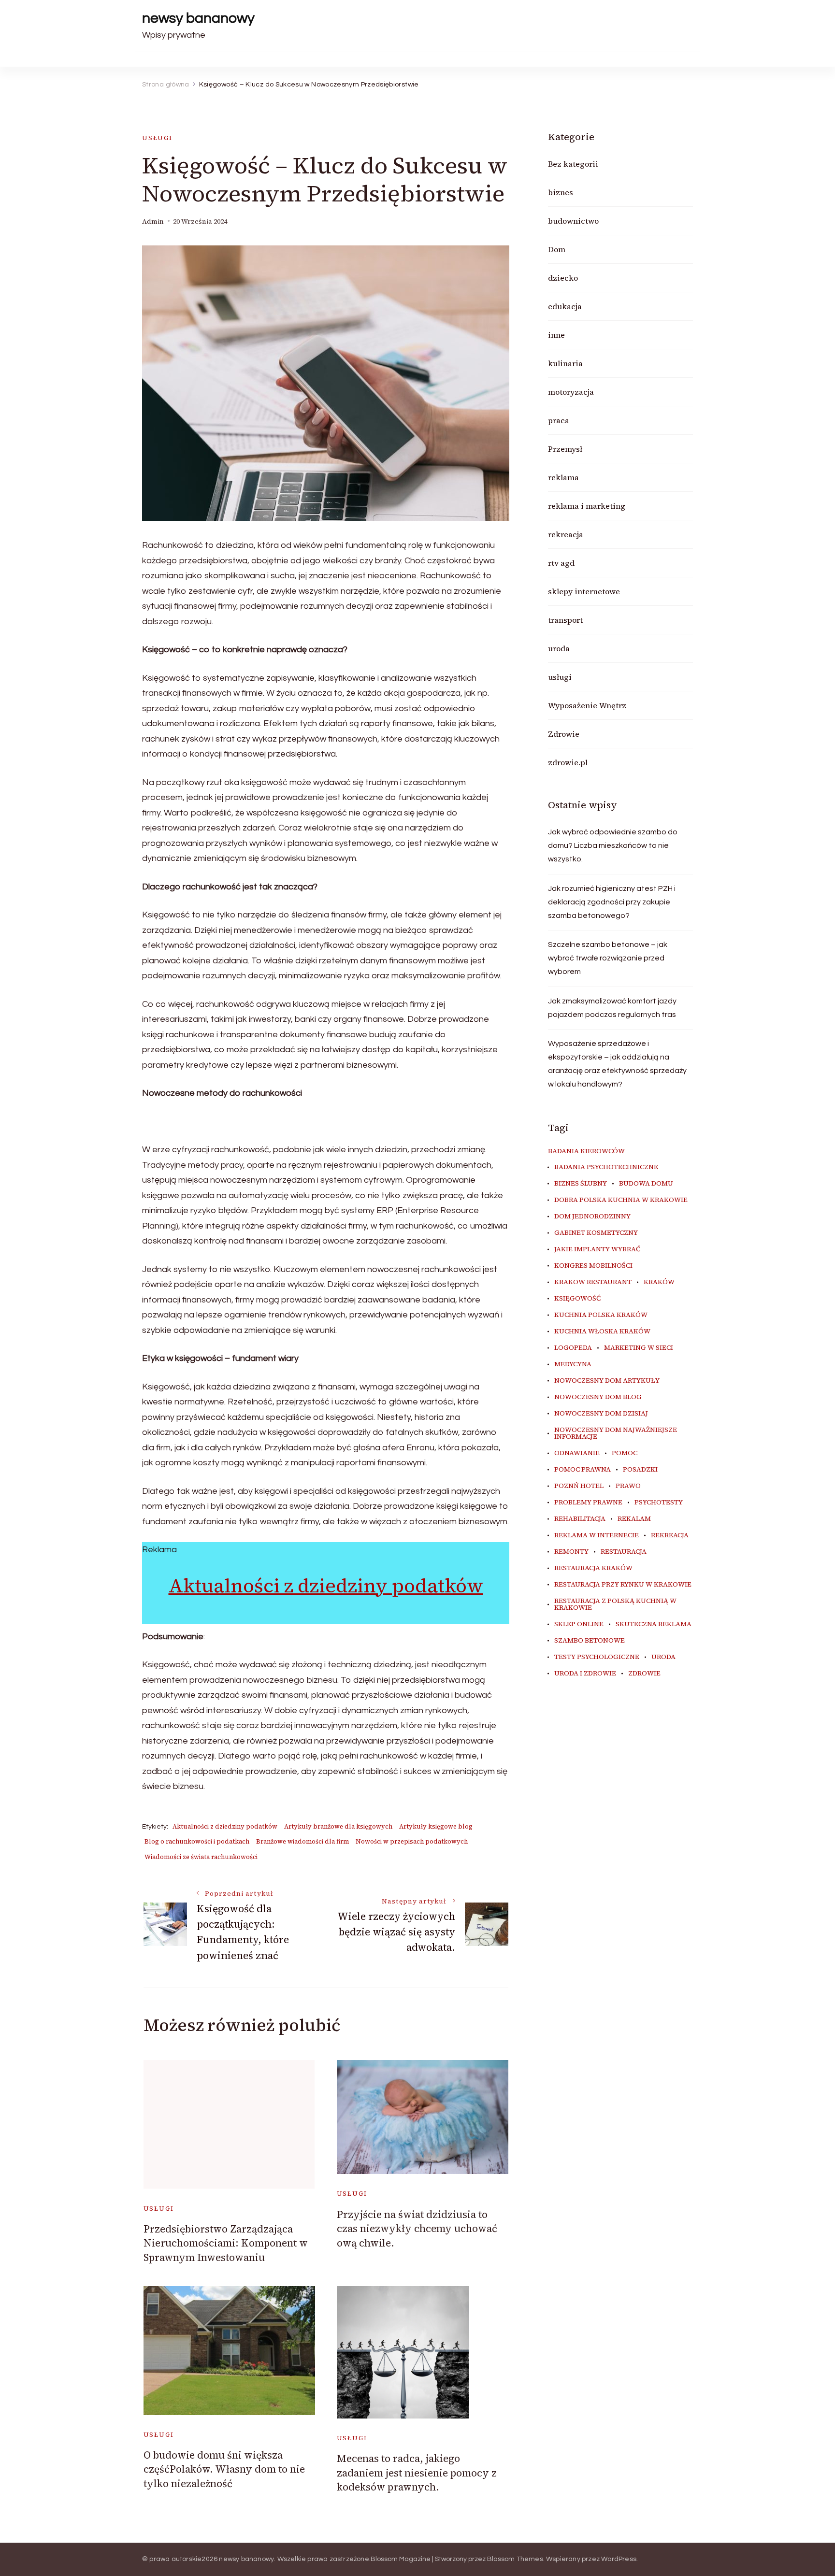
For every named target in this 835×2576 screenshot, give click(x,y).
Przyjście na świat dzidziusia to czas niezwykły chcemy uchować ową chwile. (417, 2229)
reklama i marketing (587, 506)
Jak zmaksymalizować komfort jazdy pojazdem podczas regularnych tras (612, 1008)
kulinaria (565, 363)
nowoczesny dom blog (598, 1397)
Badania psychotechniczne (606, 1167)
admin (153, 222)
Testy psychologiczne (597, 1657)
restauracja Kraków (593, 1568)
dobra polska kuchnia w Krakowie (621, 1200)
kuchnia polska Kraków (601, 1315)
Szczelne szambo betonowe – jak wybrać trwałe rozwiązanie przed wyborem (608, 958)
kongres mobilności (593, 1266)
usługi (157, 138)
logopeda (573, 1348)
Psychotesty (659, 1503)
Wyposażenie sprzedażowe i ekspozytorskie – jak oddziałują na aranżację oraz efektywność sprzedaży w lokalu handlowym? (617, 1064)
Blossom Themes (515, 2559)
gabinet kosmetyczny (596, 1233)
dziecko (563, 278)
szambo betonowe (590, 1641)
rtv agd (561, 563)
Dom (557, 249)
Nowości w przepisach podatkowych (412, 1841)
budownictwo (573, 221)
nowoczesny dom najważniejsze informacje (616, 1433)
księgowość (577, 1299)
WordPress (619, 2559)
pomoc (625, 1453)
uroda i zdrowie (585, 1674)
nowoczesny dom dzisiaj (601, 1414)
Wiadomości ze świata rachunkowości (201, 1857)
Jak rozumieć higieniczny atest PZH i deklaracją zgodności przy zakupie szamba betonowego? (612, 902)
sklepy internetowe (584, 591)
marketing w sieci (639, 1348)
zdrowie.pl (568, 762)
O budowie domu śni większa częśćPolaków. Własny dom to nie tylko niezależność (224, 2469)
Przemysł (565, 449)
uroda (559, 648)
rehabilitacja (580, 1519)
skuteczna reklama (654, 1624)
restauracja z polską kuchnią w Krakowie (615, 1604)
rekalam (634, 1519)
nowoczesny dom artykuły (607, 1381)
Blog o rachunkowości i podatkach (197, 1841)
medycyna (573, 1364)
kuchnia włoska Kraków (602, 1331)
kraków (659, 1282)
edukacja (565, 306)
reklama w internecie (597, 1535)
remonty (571, 1552)
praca (559, 420)
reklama (563, 477)
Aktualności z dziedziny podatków (326, 1586)
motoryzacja (571, 392)
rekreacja (566, 534)
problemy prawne (588, 1503)
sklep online (579, 1624)
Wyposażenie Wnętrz (587, 705)
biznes (561, 192)
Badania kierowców (586, 1151)
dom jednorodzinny (592, 1216)
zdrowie (644, 1674)
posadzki (640, 1470)
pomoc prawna (583, 1470)
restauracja (624, 1552)
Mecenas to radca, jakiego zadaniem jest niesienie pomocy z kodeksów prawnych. (417, 2473)
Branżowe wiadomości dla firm (302, 1841)
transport (565, 620)
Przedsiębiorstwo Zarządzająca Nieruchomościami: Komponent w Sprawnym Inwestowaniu (226, 2243)
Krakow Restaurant (593, 1282)
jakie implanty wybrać (597, 1249)
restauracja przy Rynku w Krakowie (623, 1585)
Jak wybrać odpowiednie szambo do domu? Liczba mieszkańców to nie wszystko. (613, 845)
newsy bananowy (198, 18)
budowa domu (646, 1184)
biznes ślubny (581, 1184)
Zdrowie (564, 734)
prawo (628, 1486)
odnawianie (577, 1453)
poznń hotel (579, 1486)
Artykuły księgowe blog (436, 1826)
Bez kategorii (573, 164)
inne (556, 335)
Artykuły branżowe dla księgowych (338, 1826)
